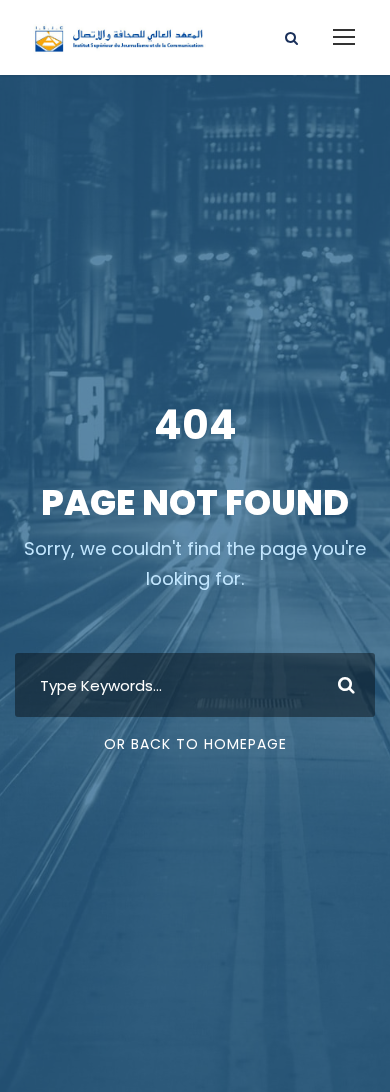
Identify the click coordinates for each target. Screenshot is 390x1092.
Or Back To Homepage (195, 744)
